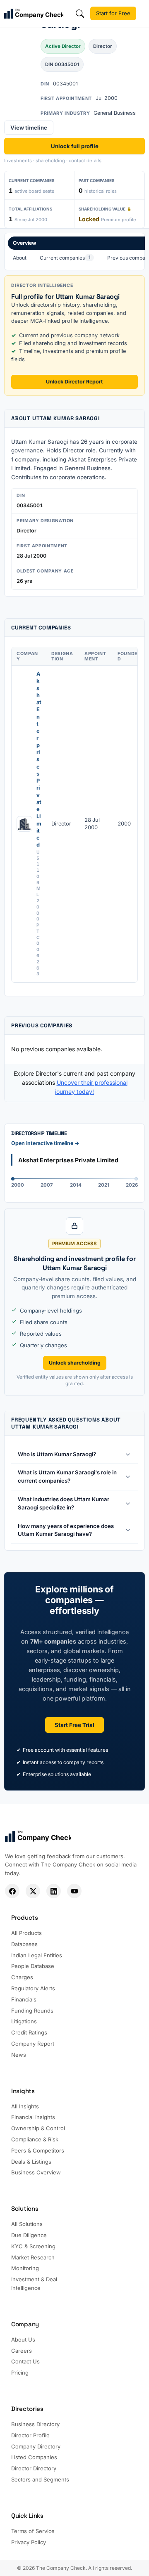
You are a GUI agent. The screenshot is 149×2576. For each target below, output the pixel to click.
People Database (33, 1966)
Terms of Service (33, 2531)
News (19, 2055)
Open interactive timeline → (45, 1143)
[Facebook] (12, 1891)
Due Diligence (29, 2235)
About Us (23, 2339)
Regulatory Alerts (33, 1988)
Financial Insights (33, 2117)
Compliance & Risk (35, 2139)
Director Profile (30, 2435)
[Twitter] (33, 1891)
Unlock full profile (75, 146)
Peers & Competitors (38, 2150)
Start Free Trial (74, 1725)
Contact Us (25, 2361)
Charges (22, 1977)
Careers (22, 2351)
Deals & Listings (31, 2162)
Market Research (33, 2257)
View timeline (29, 128)
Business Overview (36, 2172)
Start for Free (113, 13)
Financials (24, 1999)
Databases (24, 1944)
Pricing (20, 2373)
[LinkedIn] (54, 1891)
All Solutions (27, 2224)
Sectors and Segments (40, 2479)
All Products (26, 1933)
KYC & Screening (33, 2246)
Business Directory (35, 2424)
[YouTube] (74, 1891)
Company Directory (36, 2446)
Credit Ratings (29, 2032)
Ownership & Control (38, 2128)
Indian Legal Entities (37, 1955)
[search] (80, 14)
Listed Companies (34, 2457)
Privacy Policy (29, 2542)
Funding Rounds (32, 2011)
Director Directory (34, 2468)
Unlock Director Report (74, 382)
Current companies (65, 258)
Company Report (33, 2044)
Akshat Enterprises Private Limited (39, 759)
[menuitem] (20, 258)
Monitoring (25, 2268)
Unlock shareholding (75, 1363)
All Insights (25, 2106)
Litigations (24, 2021)
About (20, 258)
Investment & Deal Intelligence (34, 2284)
